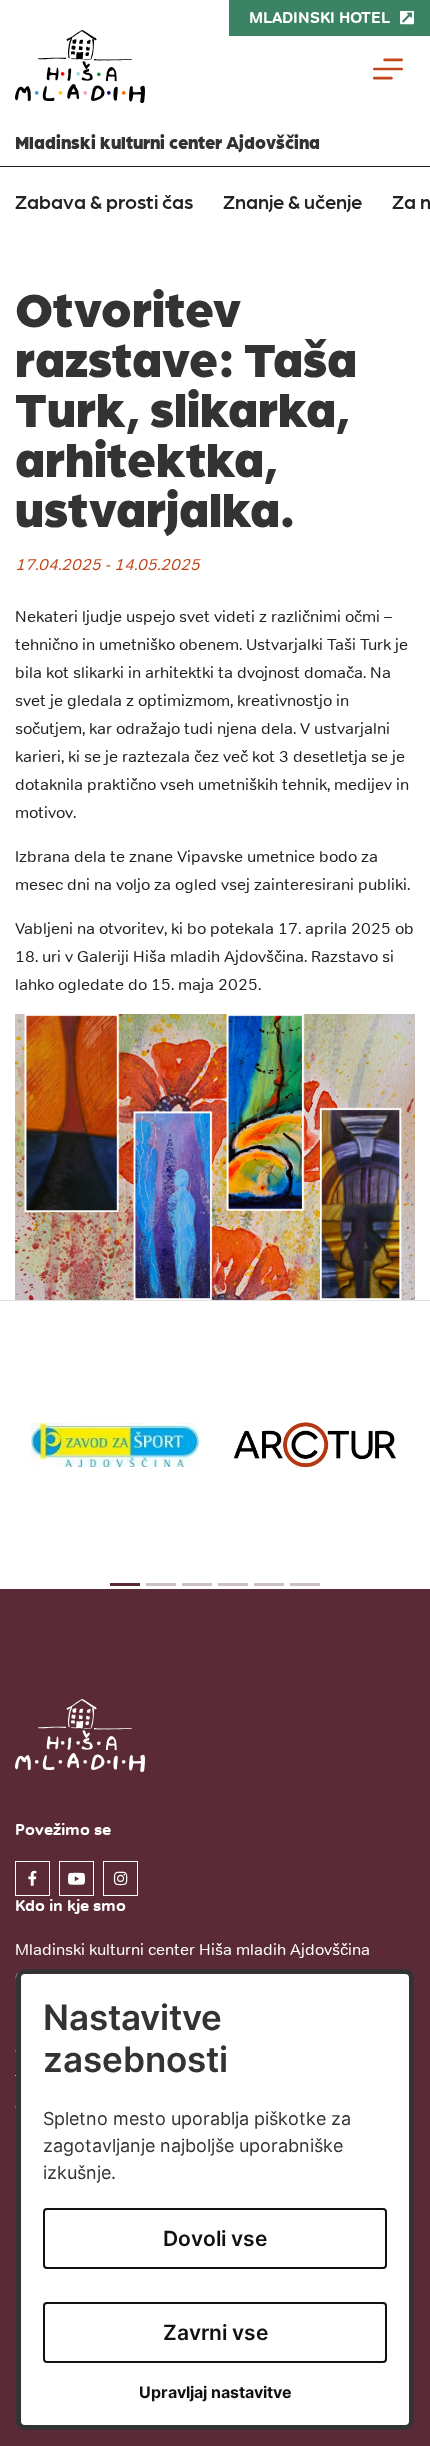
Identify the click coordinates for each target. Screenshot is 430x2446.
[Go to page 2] (161, 1584)
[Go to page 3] (197, 1584)
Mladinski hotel (319, 17)
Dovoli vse (215, 2238)
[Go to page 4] (233, 1584)
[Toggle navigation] (388, 69)
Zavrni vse (215, 2332)
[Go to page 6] (305, 1584)
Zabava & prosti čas (104, 201)
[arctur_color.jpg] (315, 1444)
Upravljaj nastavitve (215, 2392)
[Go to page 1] (125, 1584)
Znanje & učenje (292, 201)
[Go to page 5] (269, 1584)
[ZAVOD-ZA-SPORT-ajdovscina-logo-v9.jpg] (115, 1444)
